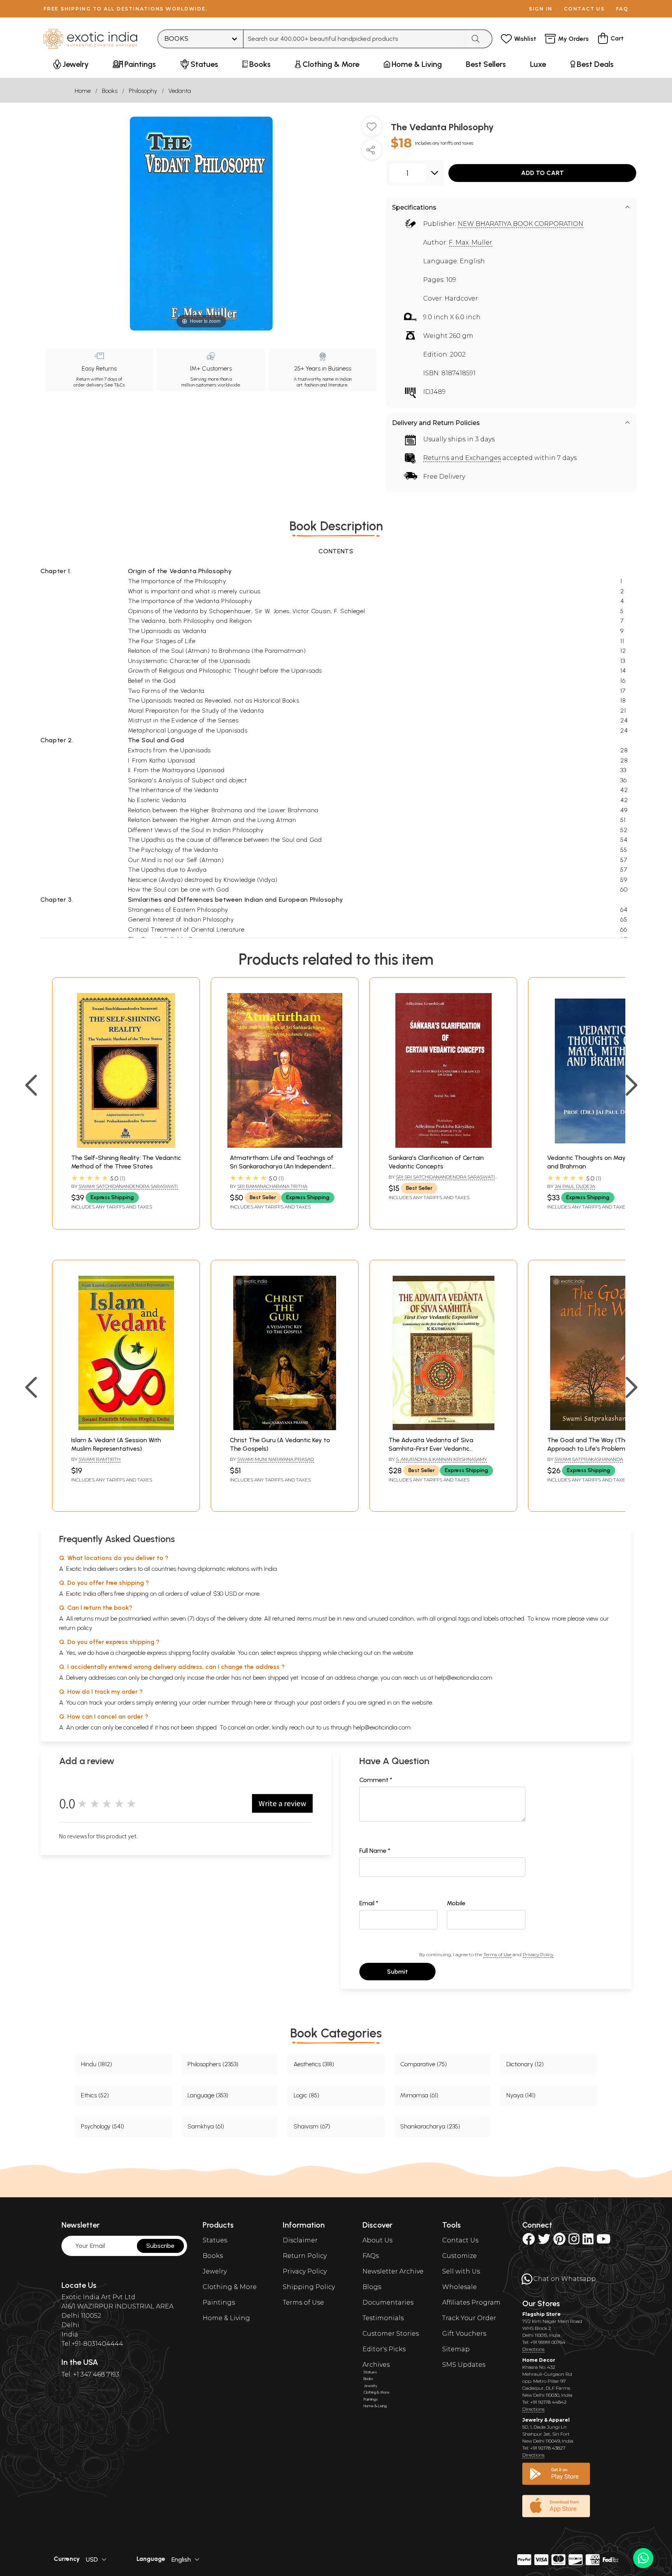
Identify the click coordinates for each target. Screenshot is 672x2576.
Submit (397, 1972)
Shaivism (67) (312, 2126)
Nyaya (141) (521, 2095)
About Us (377, 2240)
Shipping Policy (309, 2287)
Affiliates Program (471, 2302)
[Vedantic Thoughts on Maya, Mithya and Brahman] (602, 1146)
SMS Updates (464, 2365)
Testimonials (383, 2318)
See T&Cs (115, 385)
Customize (459, 2256)
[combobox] (354, 39)
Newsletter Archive (393, 2271)
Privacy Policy (538, 1954)
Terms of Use (497, 1954)
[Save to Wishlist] (372, 129)
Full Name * (375, 1851)
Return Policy (305, 2256)
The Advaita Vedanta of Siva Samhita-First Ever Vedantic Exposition (431, 1449)
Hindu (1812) (96, 2064)
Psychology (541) (102, 2126)
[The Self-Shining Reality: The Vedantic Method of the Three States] (126, 1146)
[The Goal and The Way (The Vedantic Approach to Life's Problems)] (602, 1428)
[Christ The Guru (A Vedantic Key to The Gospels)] (285, 1428)
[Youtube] (604, 2241)
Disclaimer (300, 2240)
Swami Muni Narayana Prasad (276, 1459)
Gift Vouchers (464, 2334)
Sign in (541, 9)
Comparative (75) (423, 2064)
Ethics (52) (95, 2095)
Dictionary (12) (525, 2064)
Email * (369, 1903)
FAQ (622, 9)
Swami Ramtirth (100, 1459)
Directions (533, 2349)
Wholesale (459, 2287)
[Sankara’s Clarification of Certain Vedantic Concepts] (443, 1146)
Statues (215, 2240)
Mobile (456, 1903)
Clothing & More (230, 2287)
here (260, 1702)
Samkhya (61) (206, 2126)
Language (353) (208, 2095)
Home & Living (226, 2318)
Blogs (372, 2287)
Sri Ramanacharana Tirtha (272, 1186)
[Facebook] (528, 2241)
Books (110, 91)
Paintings (219, 2302)
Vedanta (180, 91)
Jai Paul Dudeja (575, 1186)
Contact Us (460, 2240)
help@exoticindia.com (464, 1678)
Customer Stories (391, 2334)
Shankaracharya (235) (430, 2126)
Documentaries (388, 2302)
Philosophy (143, 91)
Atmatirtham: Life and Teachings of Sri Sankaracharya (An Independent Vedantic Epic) (282, 1166)
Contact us (584, 9)
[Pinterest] (559, 2241)
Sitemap (456, 2349)
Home (83, 91)
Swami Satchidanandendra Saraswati (128, 1186)
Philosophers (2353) (213, 2064)
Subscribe (160, 2246)
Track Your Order (469, 2318)
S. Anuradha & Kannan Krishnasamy (441, 1459)
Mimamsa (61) (419, 2095)
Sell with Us (461, 2271)
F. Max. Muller (471, 242)
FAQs (371, 2256)
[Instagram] (574, 2241)
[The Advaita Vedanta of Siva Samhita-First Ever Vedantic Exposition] (443, 1428)
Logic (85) (306, 2095)
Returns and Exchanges (462, 458)
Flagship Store (542, 2314)
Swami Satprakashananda (589, 1459)
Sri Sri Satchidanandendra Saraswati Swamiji (442, 1180)
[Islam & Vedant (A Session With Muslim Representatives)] (126, 1428)
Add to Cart (542, 173)
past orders (325, 1702)
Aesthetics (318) (314, 2064)
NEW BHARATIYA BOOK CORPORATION (521, 224)
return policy (76, 1628)
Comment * (376, 1780)
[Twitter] (544, 2241)
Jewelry (215, 2271)
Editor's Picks (384, 2349)
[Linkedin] (588, 2241)
